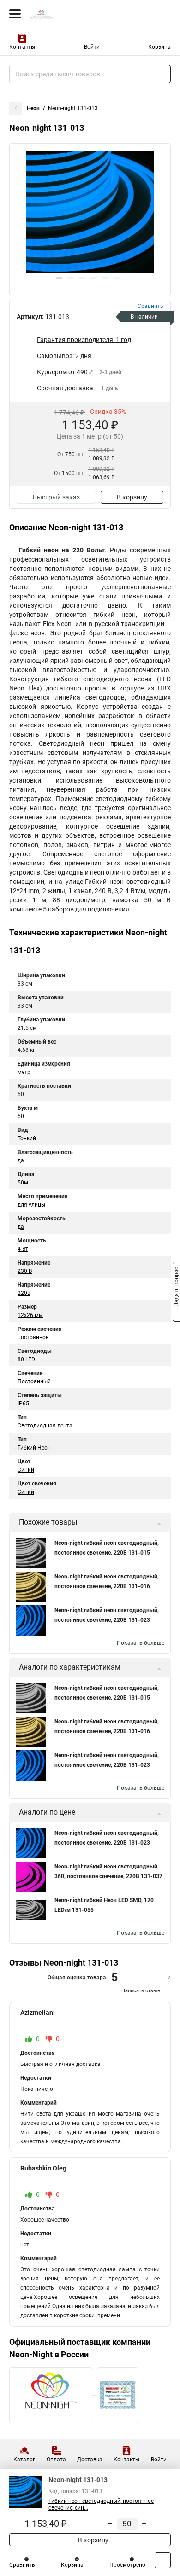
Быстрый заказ (56, 497)
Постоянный (34, 1381)
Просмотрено (127, 2565)
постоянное (33, 1337)
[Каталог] (15, 14)
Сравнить (22, 2565)
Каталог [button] (24, 2460)
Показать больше (141, 1643)
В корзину (132, 497)
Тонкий (27, 1138)
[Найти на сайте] (162, 74)
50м (23, 1183)
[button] (59, 278)
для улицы (31, 1205)
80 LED (26, 1359)
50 (21, 1116)
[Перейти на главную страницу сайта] (69, 14)
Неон (33, 108)
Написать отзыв (141, 1991)
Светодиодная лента (45, 1426)
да (21, 1160)
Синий (26, 1470)
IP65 (23, 1404)
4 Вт (23, 1249)
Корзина (159, 47)
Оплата (56, 2460)
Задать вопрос (176, 1288)
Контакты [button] (22, 47)
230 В (25, 1271)
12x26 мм (30, 1315)
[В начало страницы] (163, 2560)
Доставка (90, 2460)
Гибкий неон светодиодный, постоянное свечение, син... (101, 2504)
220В (24, 1293)
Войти (92, 47)
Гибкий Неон (34, 1448)
